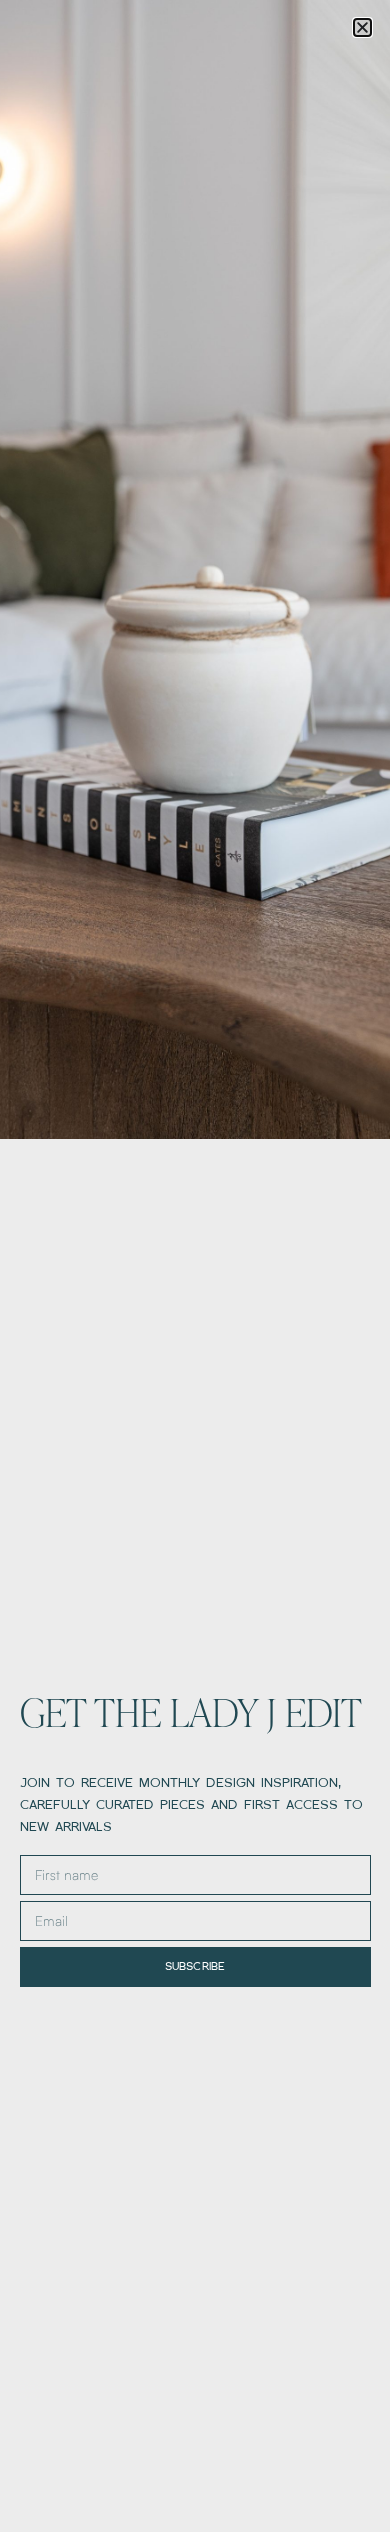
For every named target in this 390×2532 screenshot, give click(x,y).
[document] (195, 1266)
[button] (362, 27)
